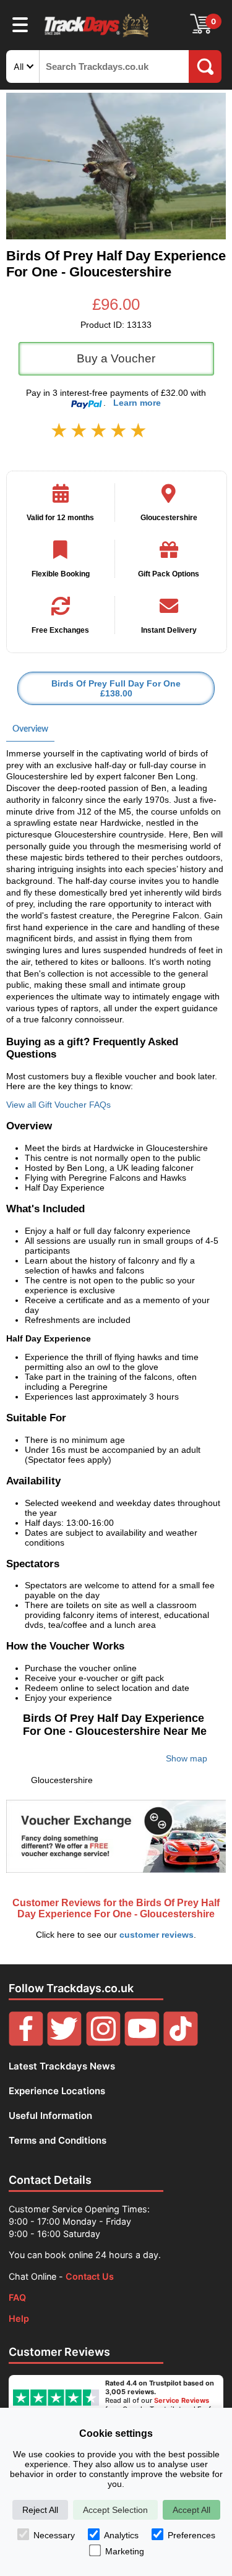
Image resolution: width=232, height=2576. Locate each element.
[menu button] (20, 24)
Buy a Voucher (116, 358)
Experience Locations (57, 2091)
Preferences (191, 2535)
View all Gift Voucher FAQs (58, 1105)
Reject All (40, 2510)
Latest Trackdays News (62, 2066)
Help (19, 2318)
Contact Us (90, 2276)
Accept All (191, 2510)
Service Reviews (182, 2400)
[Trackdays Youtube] (142, 2043)
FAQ (17, 2297)
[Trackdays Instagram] (103, 2043)
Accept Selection (115, 2510)
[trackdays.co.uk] (97, 36)
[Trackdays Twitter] (64, 2043)
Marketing (125, 2551)
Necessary (54, 2535)
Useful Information (50, 2116)
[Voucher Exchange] (116, 1836)
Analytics (121, 2535)
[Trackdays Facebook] (26, 2043)
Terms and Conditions (58, 2140)
